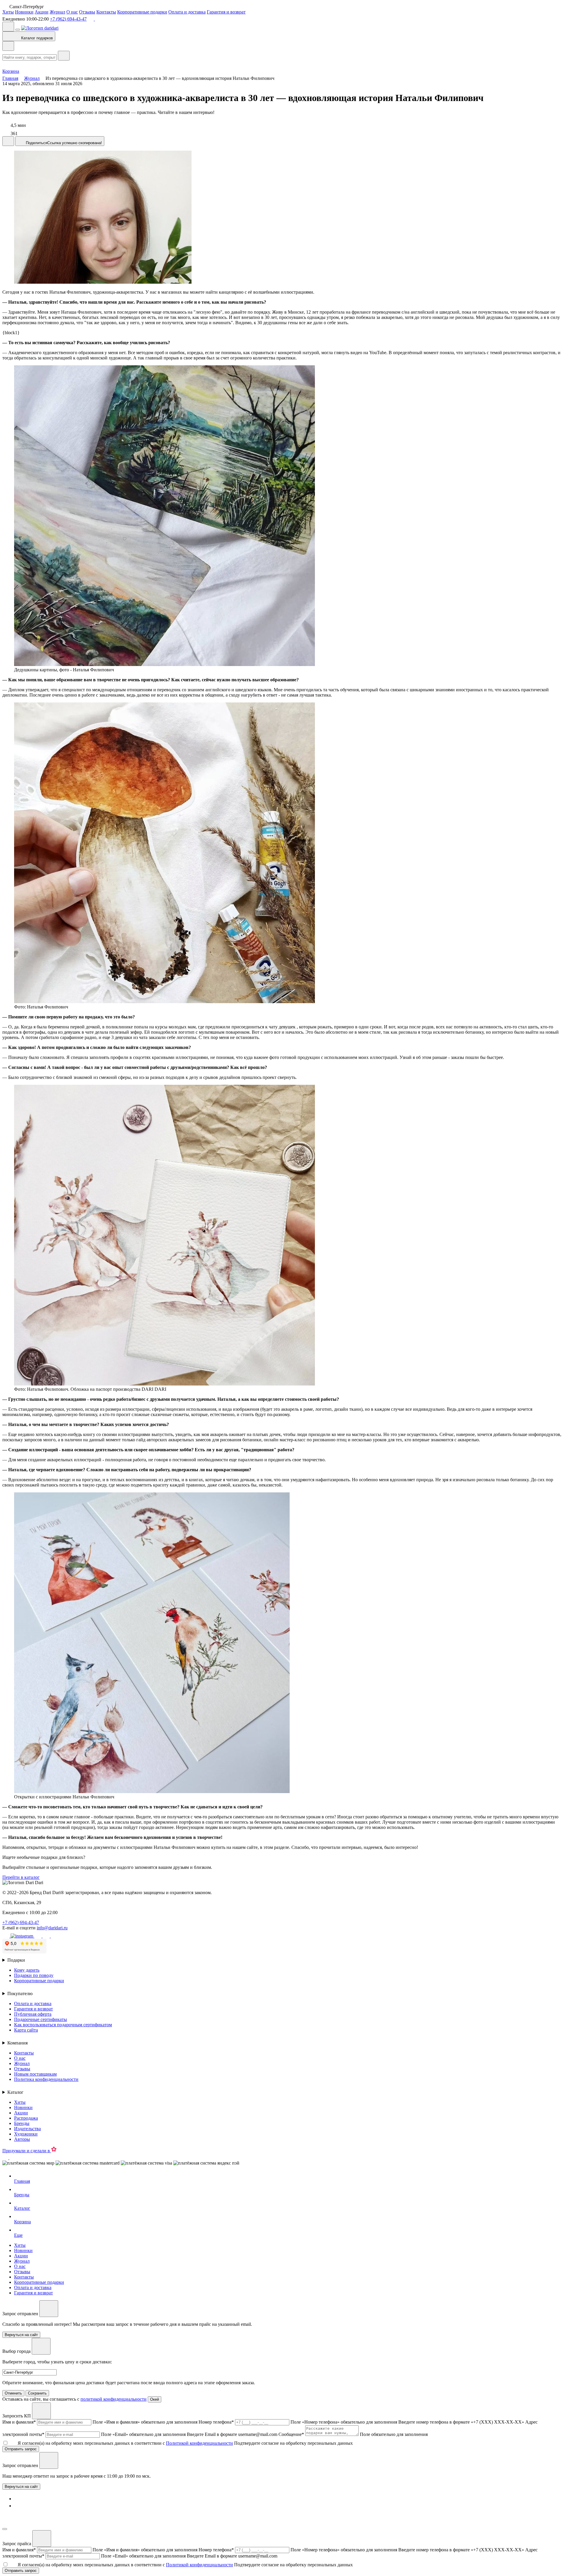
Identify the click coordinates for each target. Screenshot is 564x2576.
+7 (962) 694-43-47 (68, 19)
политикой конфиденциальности (114, 2399)
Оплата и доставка (187, 12)
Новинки (24, 12)
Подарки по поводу (34, 1975)
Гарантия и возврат (226, 12)
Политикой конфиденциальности (199, 2443)
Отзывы (87, 12)
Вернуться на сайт (21, 2487)
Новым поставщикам (35, 2074)
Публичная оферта (33, 2014)
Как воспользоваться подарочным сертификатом (63, 2025)
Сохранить (37, 2393)
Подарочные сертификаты (41, 2019)
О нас (72, 12)
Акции (42, 12)
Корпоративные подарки (142, 12)
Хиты (8, 12)
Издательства (27, 2129)
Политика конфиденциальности (46, 2079)
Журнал (57, 12)
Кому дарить (27, 1970)
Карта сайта (26, 2030)
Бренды (22, 2123)
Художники (26, 2134)
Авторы (22, 2139)
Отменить (13, 2393)
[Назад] (8, 46)
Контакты (106, 12)
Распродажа (26, 2118)
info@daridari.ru (52, 1928)
